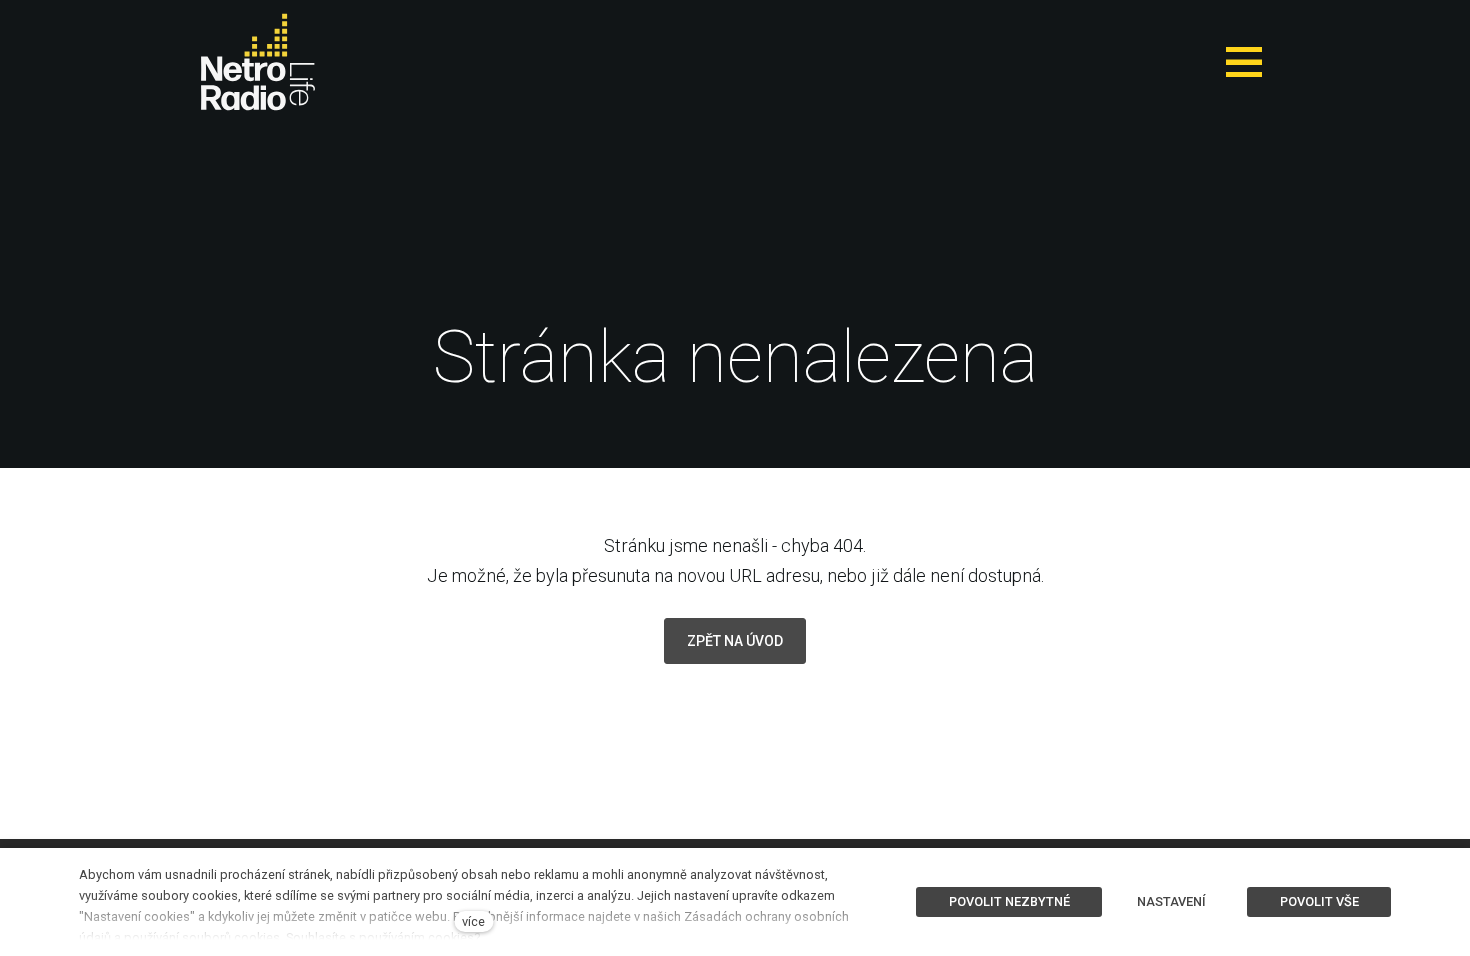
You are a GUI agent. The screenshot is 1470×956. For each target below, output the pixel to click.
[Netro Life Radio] (258, 62)
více (473, 921)
